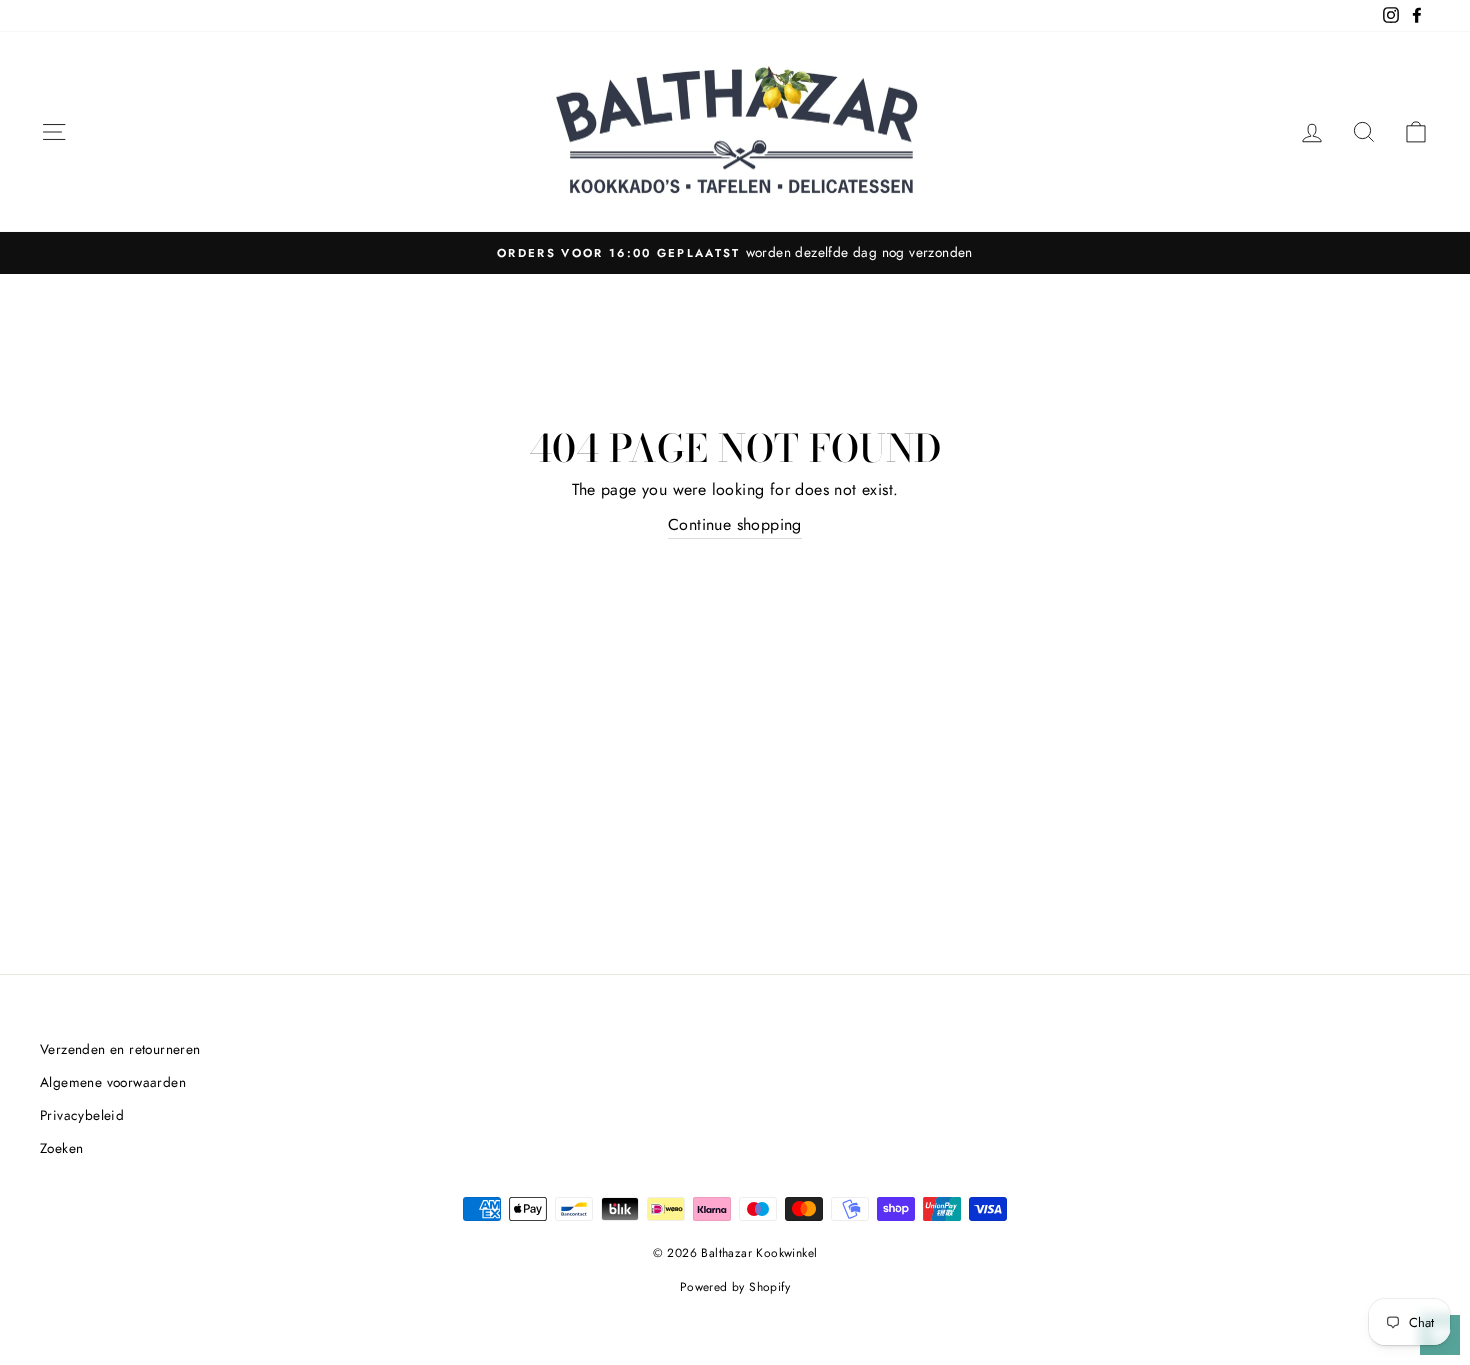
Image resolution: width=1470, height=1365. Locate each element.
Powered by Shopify (735, 1287)
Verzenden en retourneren (120, 1049)
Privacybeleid (82, 1115)
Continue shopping (735, 524)
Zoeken (61, 1148)
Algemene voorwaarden (113, 1082)
